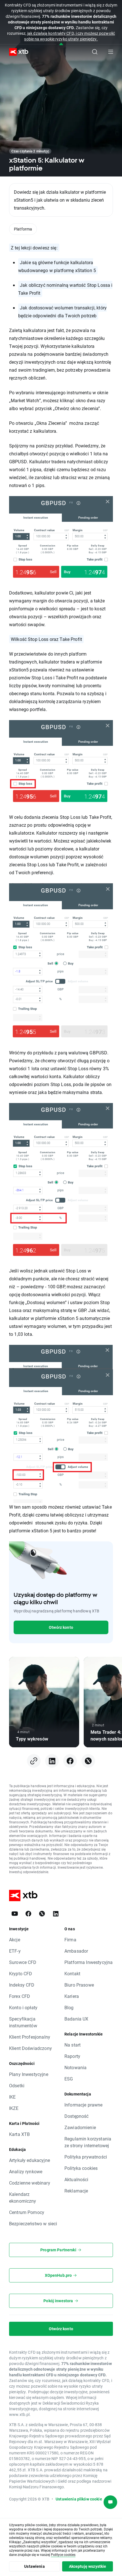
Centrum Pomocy (27, 2212)
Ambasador (76, 1951)
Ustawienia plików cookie (79, 2499)
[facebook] (70, 1761)
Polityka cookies (81, 2168)
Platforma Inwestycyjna (89, 1962)
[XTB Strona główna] (16, 52)
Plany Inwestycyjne (29, 2074)
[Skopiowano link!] (34, 1761)
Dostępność (77, 2116)
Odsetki (17, 2085)
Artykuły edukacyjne (30, 2160)
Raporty (72, 2056)
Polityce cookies (63, 2555)
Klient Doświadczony (30, 2048)
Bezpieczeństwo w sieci (33, 2223)
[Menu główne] (111, 52)
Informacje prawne (84, 2105)
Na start (72, 2045)
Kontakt (72, 1973)
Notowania (75, 2067)
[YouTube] (15, 1914)
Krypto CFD (21, 1973)
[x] (88, 1761)
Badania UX (76, 2019)
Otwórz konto (61, 1627)
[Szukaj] (95, 52)
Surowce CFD (23, 1962)
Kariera (72, 1996)
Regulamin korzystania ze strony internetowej (88, 2142)
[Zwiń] (61, 44)
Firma (70, 1939)
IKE (12, 2097)
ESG (69, 2079)
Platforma (23, 229)
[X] (42, 1914)
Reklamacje (76, 2191)
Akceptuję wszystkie (88, 2566)
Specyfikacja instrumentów (23, 2022)
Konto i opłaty (23, 2007)
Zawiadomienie (80, 2127)
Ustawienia (34, 2566)
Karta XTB (19, 2134)
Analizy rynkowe (26, 2171)
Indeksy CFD (22, 1985)
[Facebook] (28, 1914)
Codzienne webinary (30, 2183)
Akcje (15, 1939)
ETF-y (15, 1951)
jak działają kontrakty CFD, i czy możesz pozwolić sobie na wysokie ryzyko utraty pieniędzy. (70, 36)
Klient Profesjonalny (30, 2037)
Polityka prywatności (86, 2157)
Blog (69, 2007)
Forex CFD (20, 1996)
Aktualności (76, 2179)
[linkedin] (52, 1761)
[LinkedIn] (56, 1914)
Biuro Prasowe (79, 1985)
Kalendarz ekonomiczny (23, 2197)
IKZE (14, 2108)
